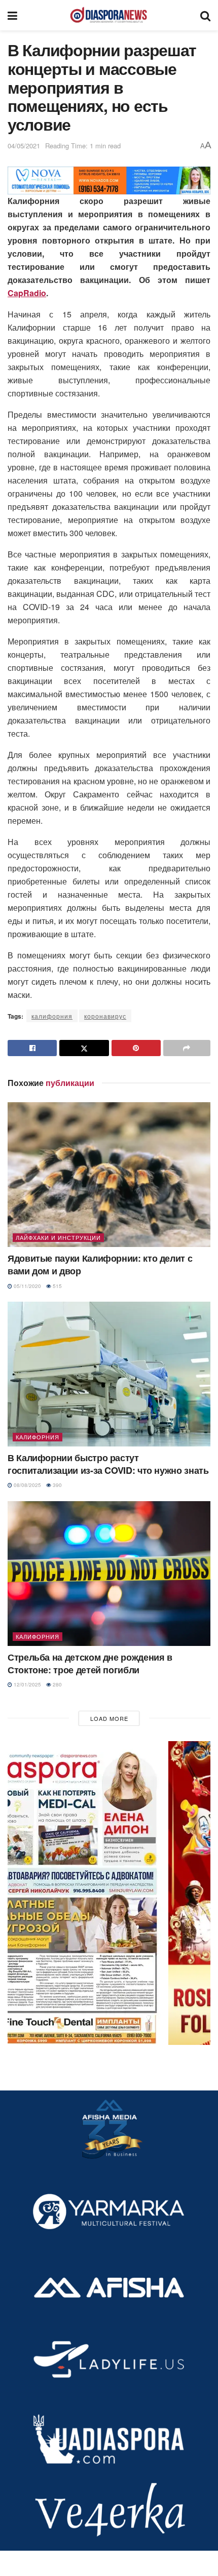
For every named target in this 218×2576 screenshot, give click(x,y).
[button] (109, 1893)
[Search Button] (205, 15)
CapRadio (27, 293)
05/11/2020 (27, 1286)
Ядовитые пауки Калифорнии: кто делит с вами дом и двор (100, 1264)
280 (57, 1684)
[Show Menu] (12, 15)
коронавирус (105, 1016)
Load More (109, 1718)
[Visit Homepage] (108, 15)
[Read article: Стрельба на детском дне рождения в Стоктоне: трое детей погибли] (109, 1574)
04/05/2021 (24, 146)
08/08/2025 (27, 1485)
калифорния (52, 1016)
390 (57, 1485)
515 (57, 1286)
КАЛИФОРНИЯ (38, 1437)
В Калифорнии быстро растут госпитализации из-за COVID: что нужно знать (108, 1464)
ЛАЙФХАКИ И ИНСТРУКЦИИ (58, 1237)
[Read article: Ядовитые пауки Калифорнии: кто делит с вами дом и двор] (109, 1175)
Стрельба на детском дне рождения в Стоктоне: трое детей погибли (90, 1663)
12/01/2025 (27, 1684)
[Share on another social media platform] (187, 1048)
